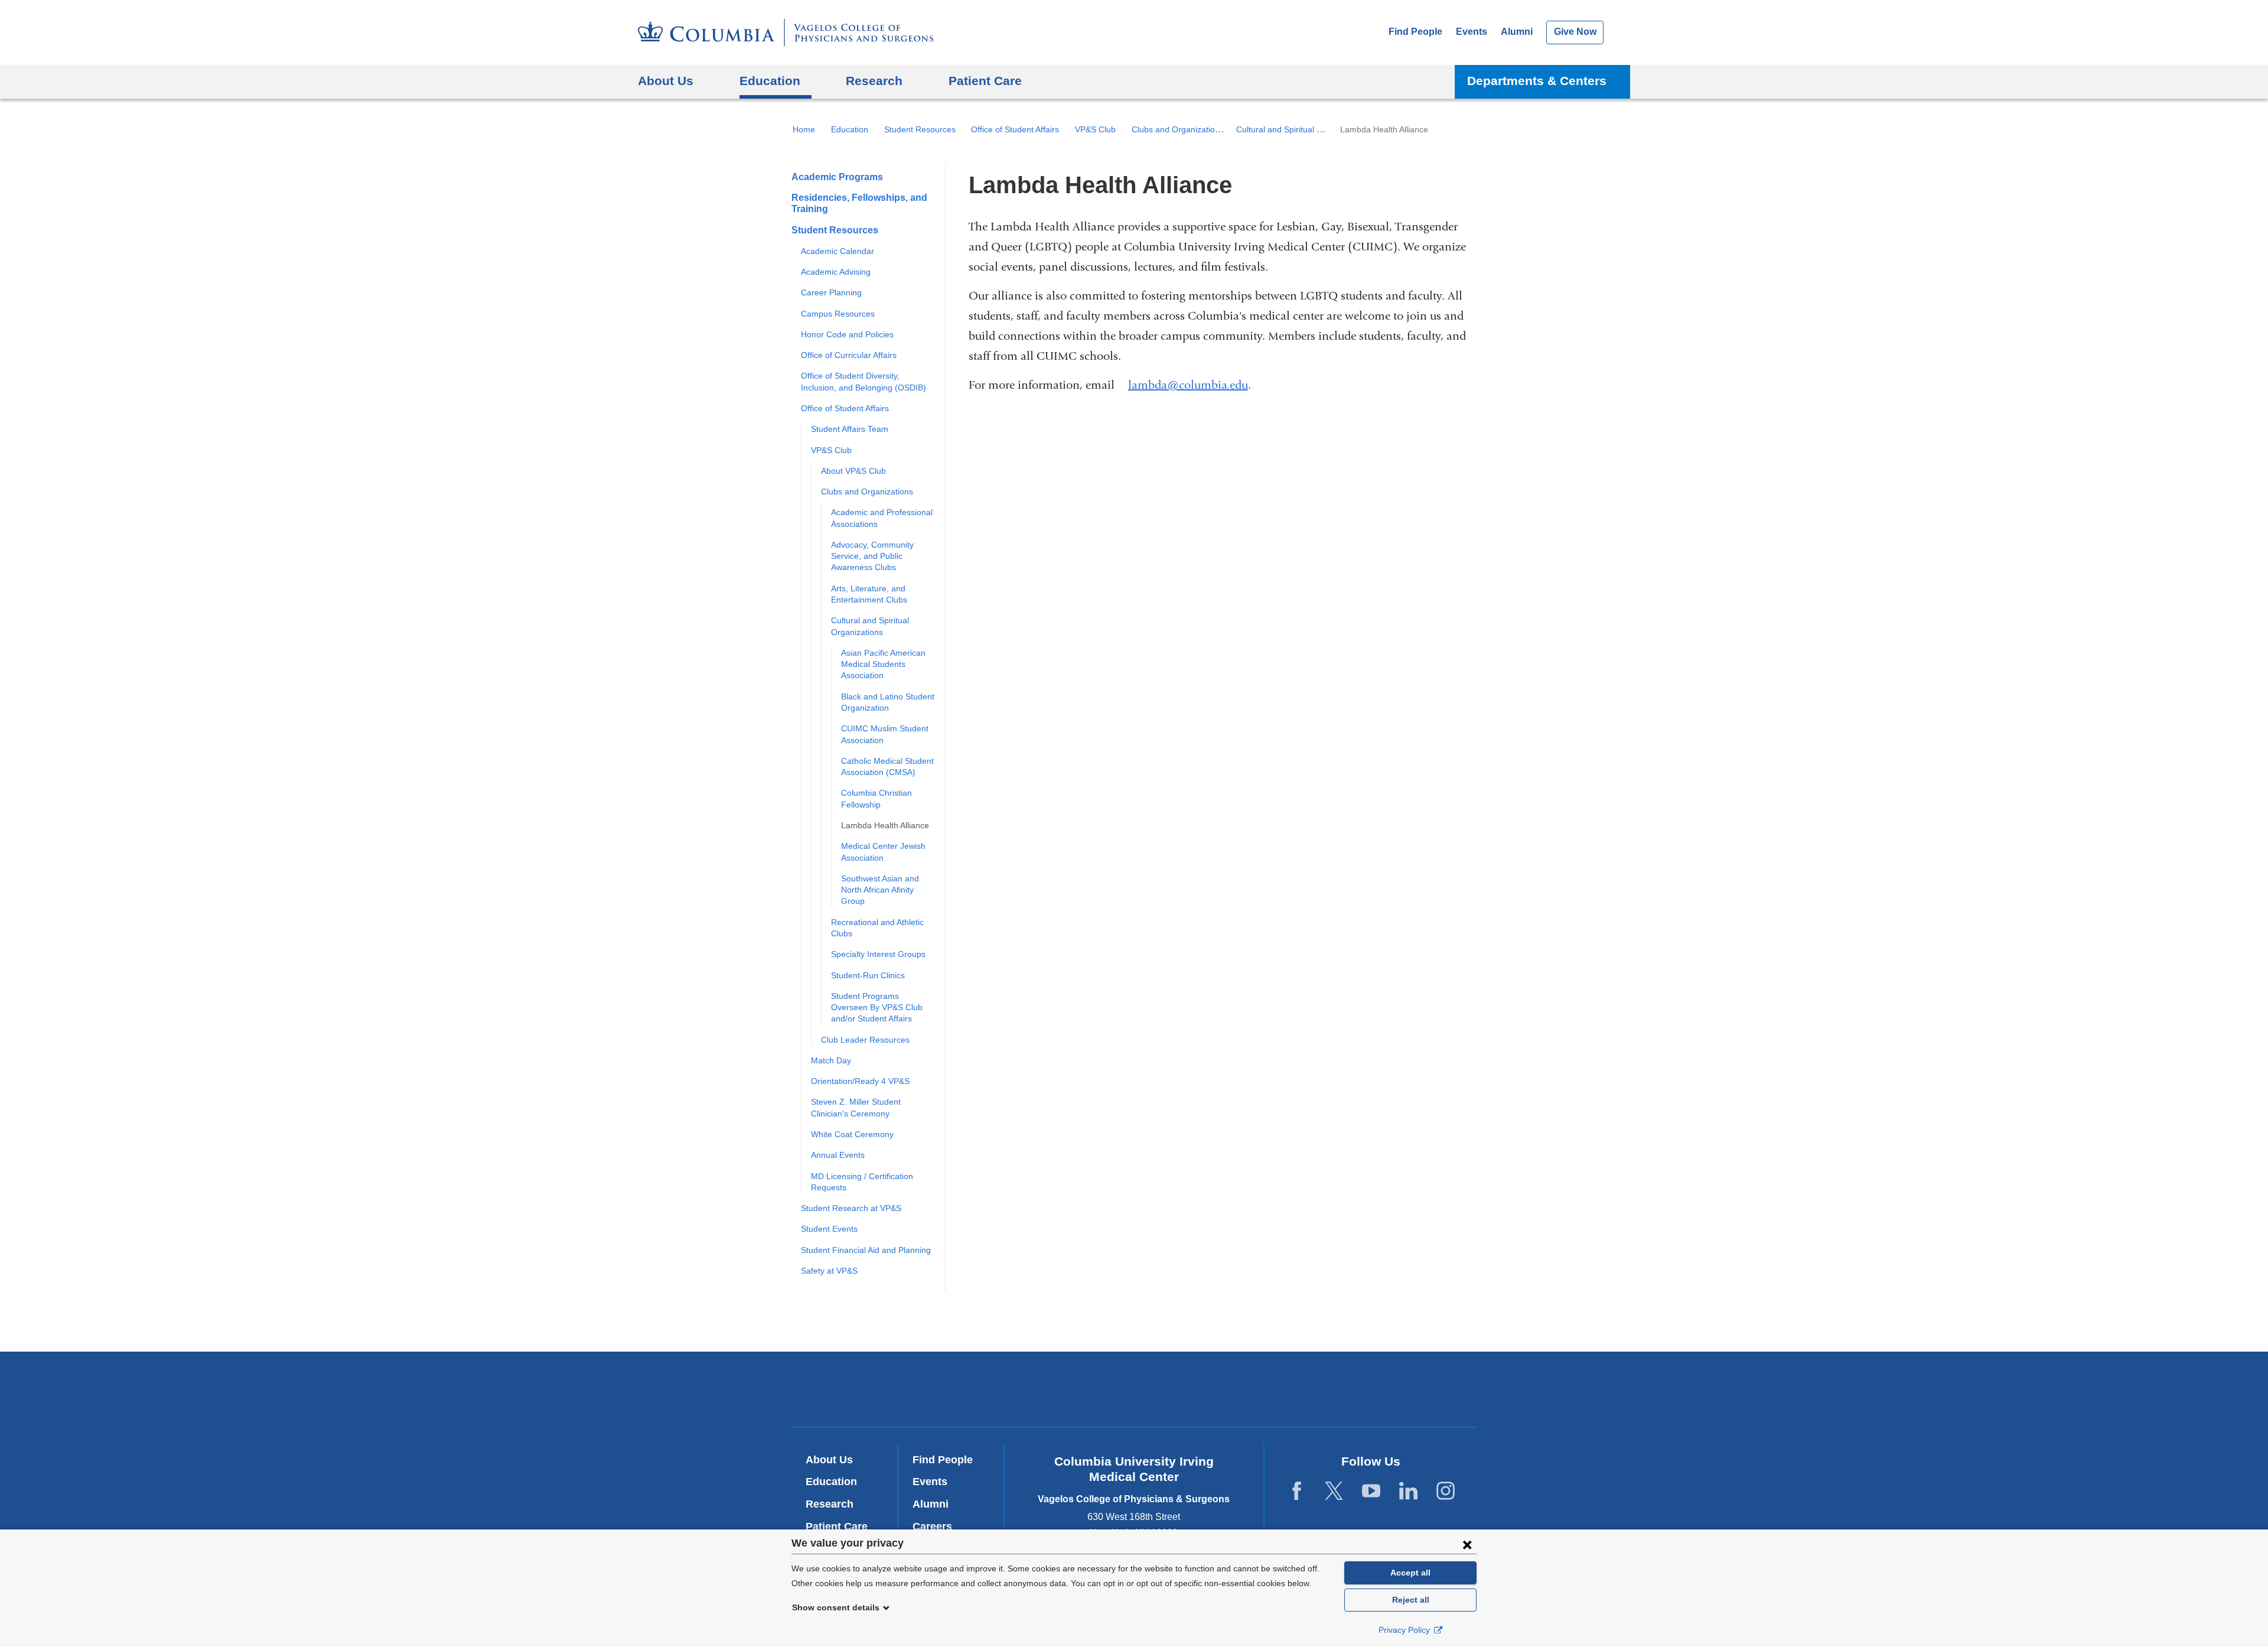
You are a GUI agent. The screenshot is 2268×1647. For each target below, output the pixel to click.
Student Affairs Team (850, 429)
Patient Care (985, 81)
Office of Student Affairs (1015, 129)
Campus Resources (838, 314)
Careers (932, 1526)
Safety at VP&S (829, 1271)
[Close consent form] (1467, 1544)
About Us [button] (666, 81)
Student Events (829, 1229)
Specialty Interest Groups (878, 954)
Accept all (1410, 1573)
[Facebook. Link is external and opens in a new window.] (1297, 1491)
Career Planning (831, 292)
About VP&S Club (853, 471)
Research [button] (874, 81)
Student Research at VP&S (851, 1208)
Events (1472, 32)
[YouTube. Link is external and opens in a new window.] (1371, 1491)
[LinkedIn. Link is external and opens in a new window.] (1408, 1491)
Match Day (831, 1060)
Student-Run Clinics (868, 975)
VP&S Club (1095, 129)
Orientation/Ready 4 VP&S (860, 1081)
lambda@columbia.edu (1188, 385)
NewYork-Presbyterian (1134, 1392)
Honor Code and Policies (847, 334)
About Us (829, 1460)
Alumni (1517, 32)
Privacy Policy (1405, 1630)
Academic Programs (837, 177)
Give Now (1575, 32)
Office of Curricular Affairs (849, 355)
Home (804, 129)
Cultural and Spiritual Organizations (1302, 129)
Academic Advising (836, 272)
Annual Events (838, 1155)
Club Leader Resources (865, 1040)
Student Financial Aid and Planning (866, 1250)
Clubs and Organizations (1178, 129)
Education (850, 129)
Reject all (1411, 1600)
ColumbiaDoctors (1304, 1389)
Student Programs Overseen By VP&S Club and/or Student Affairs (877, 1008)
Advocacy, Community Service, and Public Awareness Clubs (872, 556)
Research (830, 1504)
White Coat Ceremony (852, 1134)
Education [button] (770, 81)
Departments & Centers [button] (1537, 81)
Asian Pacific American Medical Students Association (883, 664)
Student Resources (920, 129)
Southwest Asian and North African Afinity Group (880, 890)
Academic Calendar (838, 251)
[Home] (786, 32)
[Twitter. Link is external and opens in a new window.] (1334, 1491)
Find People (1415, 32)
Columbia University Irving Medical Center (974, 1389)
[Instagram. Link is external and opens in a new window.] (1446, 1491)
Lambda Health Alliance (885, 825)
